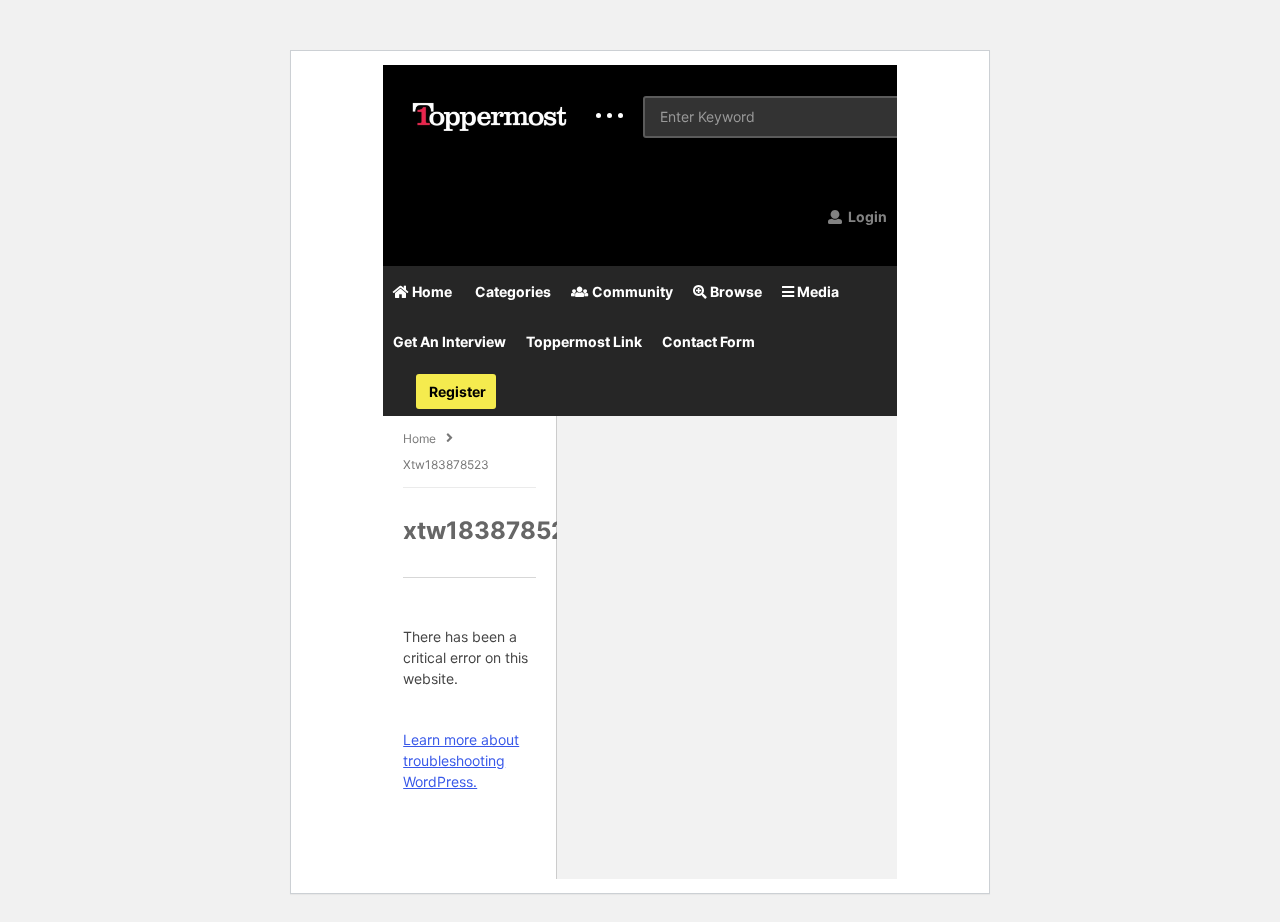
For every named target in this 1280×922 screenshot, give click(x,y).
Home (430, 291)
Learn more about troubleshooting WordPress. (461, 760)
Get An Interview (449, 341)
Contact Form (708, 341)
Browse (734, 291)
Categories (511, 291)
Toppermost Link (584, 341)
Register (456, 391)
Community (631, 291)
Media (816, 291)
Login (866, 216)
